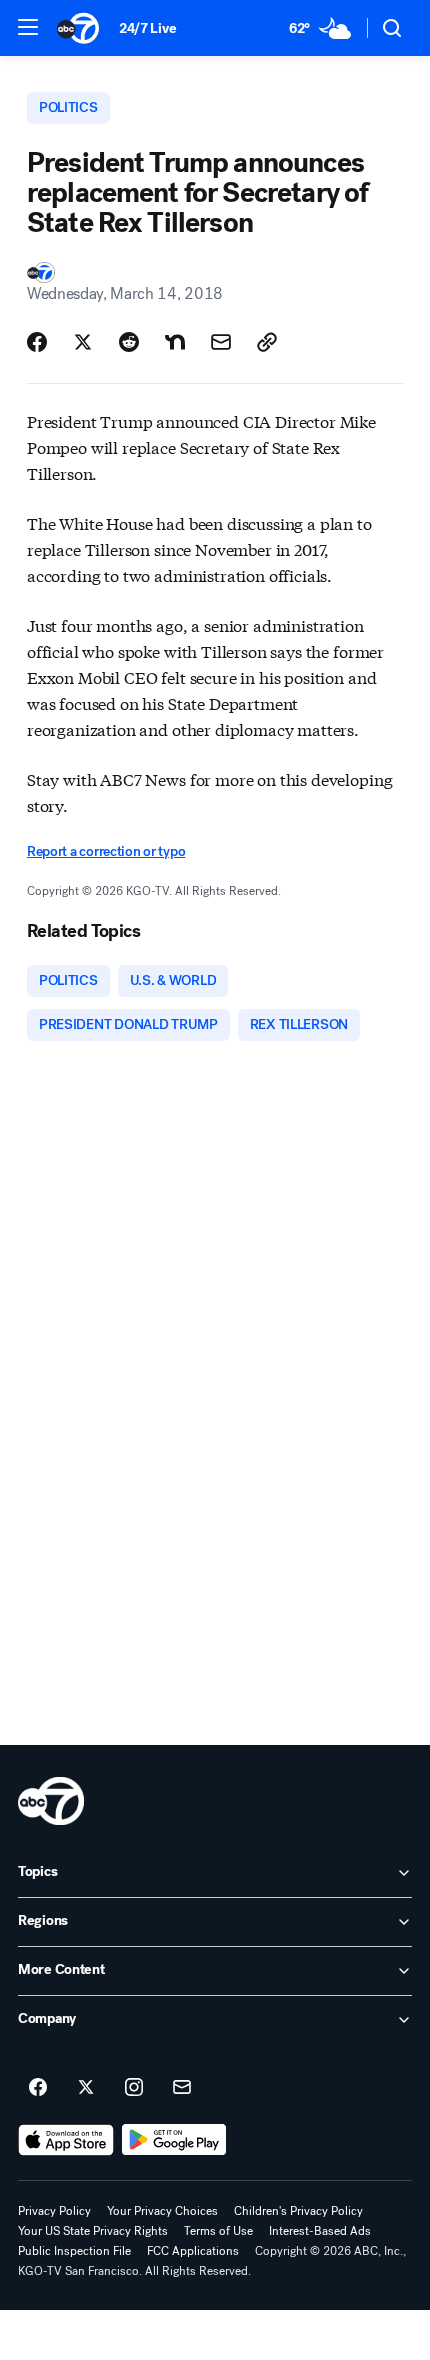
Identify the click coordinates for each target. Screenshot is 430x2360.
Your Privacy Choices (162, 2211)
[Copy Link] (267, 342)
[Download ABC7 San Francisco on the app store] (66, 2140)
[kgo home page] (51, 1801)
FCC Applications (193, 2251)
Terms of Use (218, 2231)
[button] (28, 27)
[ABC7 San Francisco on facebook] (38, 2088)
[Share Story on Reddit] (129, 342)
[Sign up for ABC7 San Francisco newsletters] (182, 2088)
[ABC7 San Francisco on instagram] (134, 2088)
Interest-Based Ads (320, 2231)
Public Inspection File (74, 2251)
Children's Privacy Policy (298, 2211)
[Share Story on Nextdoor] (175, 342)
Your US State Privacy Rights (93, 2231)
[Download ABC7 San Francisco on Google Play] (174, 2140)
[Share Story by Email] (221, 342)
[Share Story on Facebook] (37, 342)
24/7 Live (147, 28)
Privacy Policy (54, 2211)
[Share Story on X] (83, 342)
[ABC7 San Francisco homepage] (78, 28)
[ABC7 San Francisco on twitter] (86, 2088)
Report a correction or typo (106, 851)
